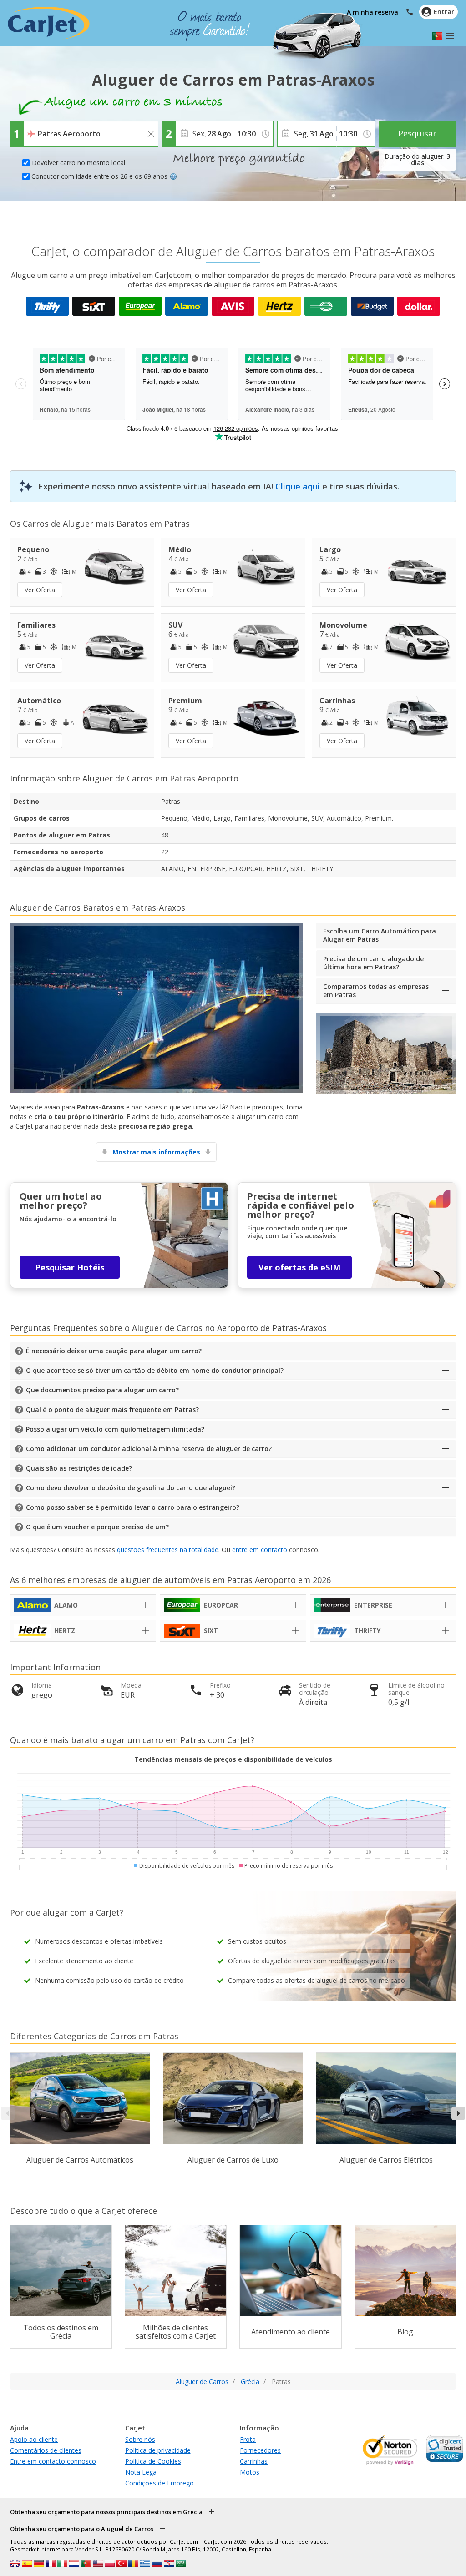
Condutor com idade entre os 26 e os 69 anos (99, 176)
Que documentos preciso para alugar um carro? (102, 1390)
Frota (248, 2439)
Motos (250, 2472)
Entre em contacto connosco (53, 2461)
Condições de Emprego (160, 2483)
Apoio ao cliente (34, 2439)
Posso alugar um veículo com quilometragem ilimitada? (115, 1429)
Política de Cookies (153, 2461)
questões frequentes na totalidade (168, 1550)
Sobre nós (140, 2439)
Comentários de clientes (46, 2450)
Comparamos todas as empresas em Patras (376, 991)
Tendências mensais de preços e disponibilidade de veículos (233, 1759)
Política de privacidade (158, 2450)
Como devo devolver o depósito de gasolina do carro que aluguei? (131, 1488)
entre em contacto (260, 1550)
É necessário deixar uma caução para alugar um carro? (114, 1351)
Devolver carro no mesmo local (79, 163)
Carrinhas (254, 2461)
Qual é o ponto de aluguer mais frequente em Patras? (112, 1409)
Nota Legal (142, 2472)
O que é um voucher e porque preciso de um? (97, 1527)
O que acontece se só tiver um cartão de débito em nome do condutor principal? (155, 1370)
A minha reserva (372, 12)
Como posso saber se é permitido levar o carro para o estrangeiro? (133, 1507)
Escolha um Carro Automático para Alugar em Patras (380, 935)
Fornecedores (260, 2450)
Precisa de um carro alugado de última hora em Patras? (373, 963)
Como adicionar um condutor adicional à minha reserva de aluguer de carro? (149, 1449)
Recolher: (39, 127)
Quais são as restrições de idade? (79, 1468)
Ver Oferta (40, 590)
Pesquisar (417, 133)
